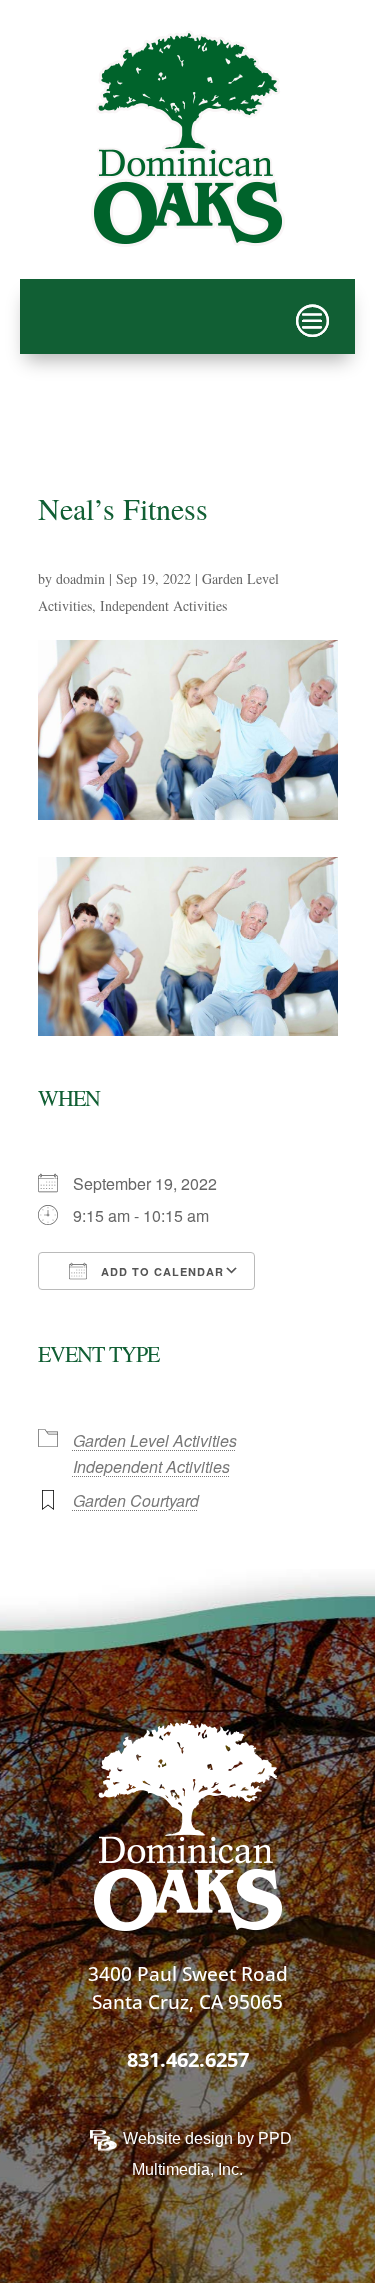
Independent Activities (163, 605)
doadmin (80, 578)
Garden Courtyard (136, 1500)
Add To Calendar (160, 1271)
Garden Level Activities (155, 1440)
